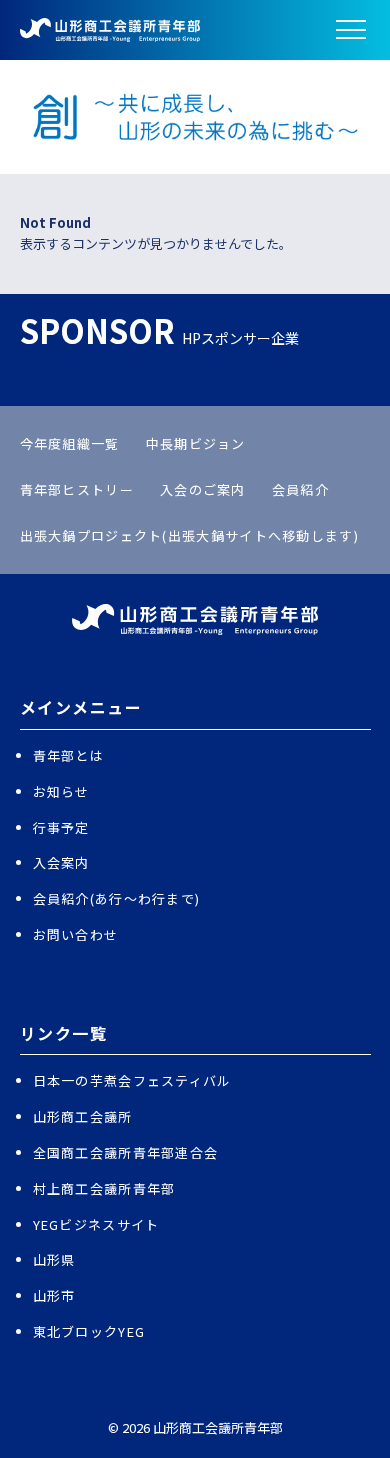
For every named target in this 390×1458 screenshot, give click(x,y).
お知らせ (61, 791)
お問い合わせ (76, 934)
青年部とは (69, 755)
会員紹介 (300, 489)
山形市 (54, 1295)
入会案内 (61, 862)
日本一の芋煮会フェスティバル (132, 1080)
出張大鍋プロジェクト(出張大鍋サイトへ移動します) (190, 535)
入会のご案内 (203, 489)
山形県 (54, 1259)
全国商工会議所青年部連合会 (126, 1152)
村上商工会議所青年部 (104, 1188)
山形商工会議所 (83, 1116)
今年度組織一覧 (70, 443)
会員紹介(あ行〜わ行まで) (117, 898)
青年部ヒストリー (77, 489)
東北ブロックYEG (89, 1331)
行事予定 (61, 827)
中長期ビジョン (196, 443)
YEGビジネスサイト (96, 1224)
